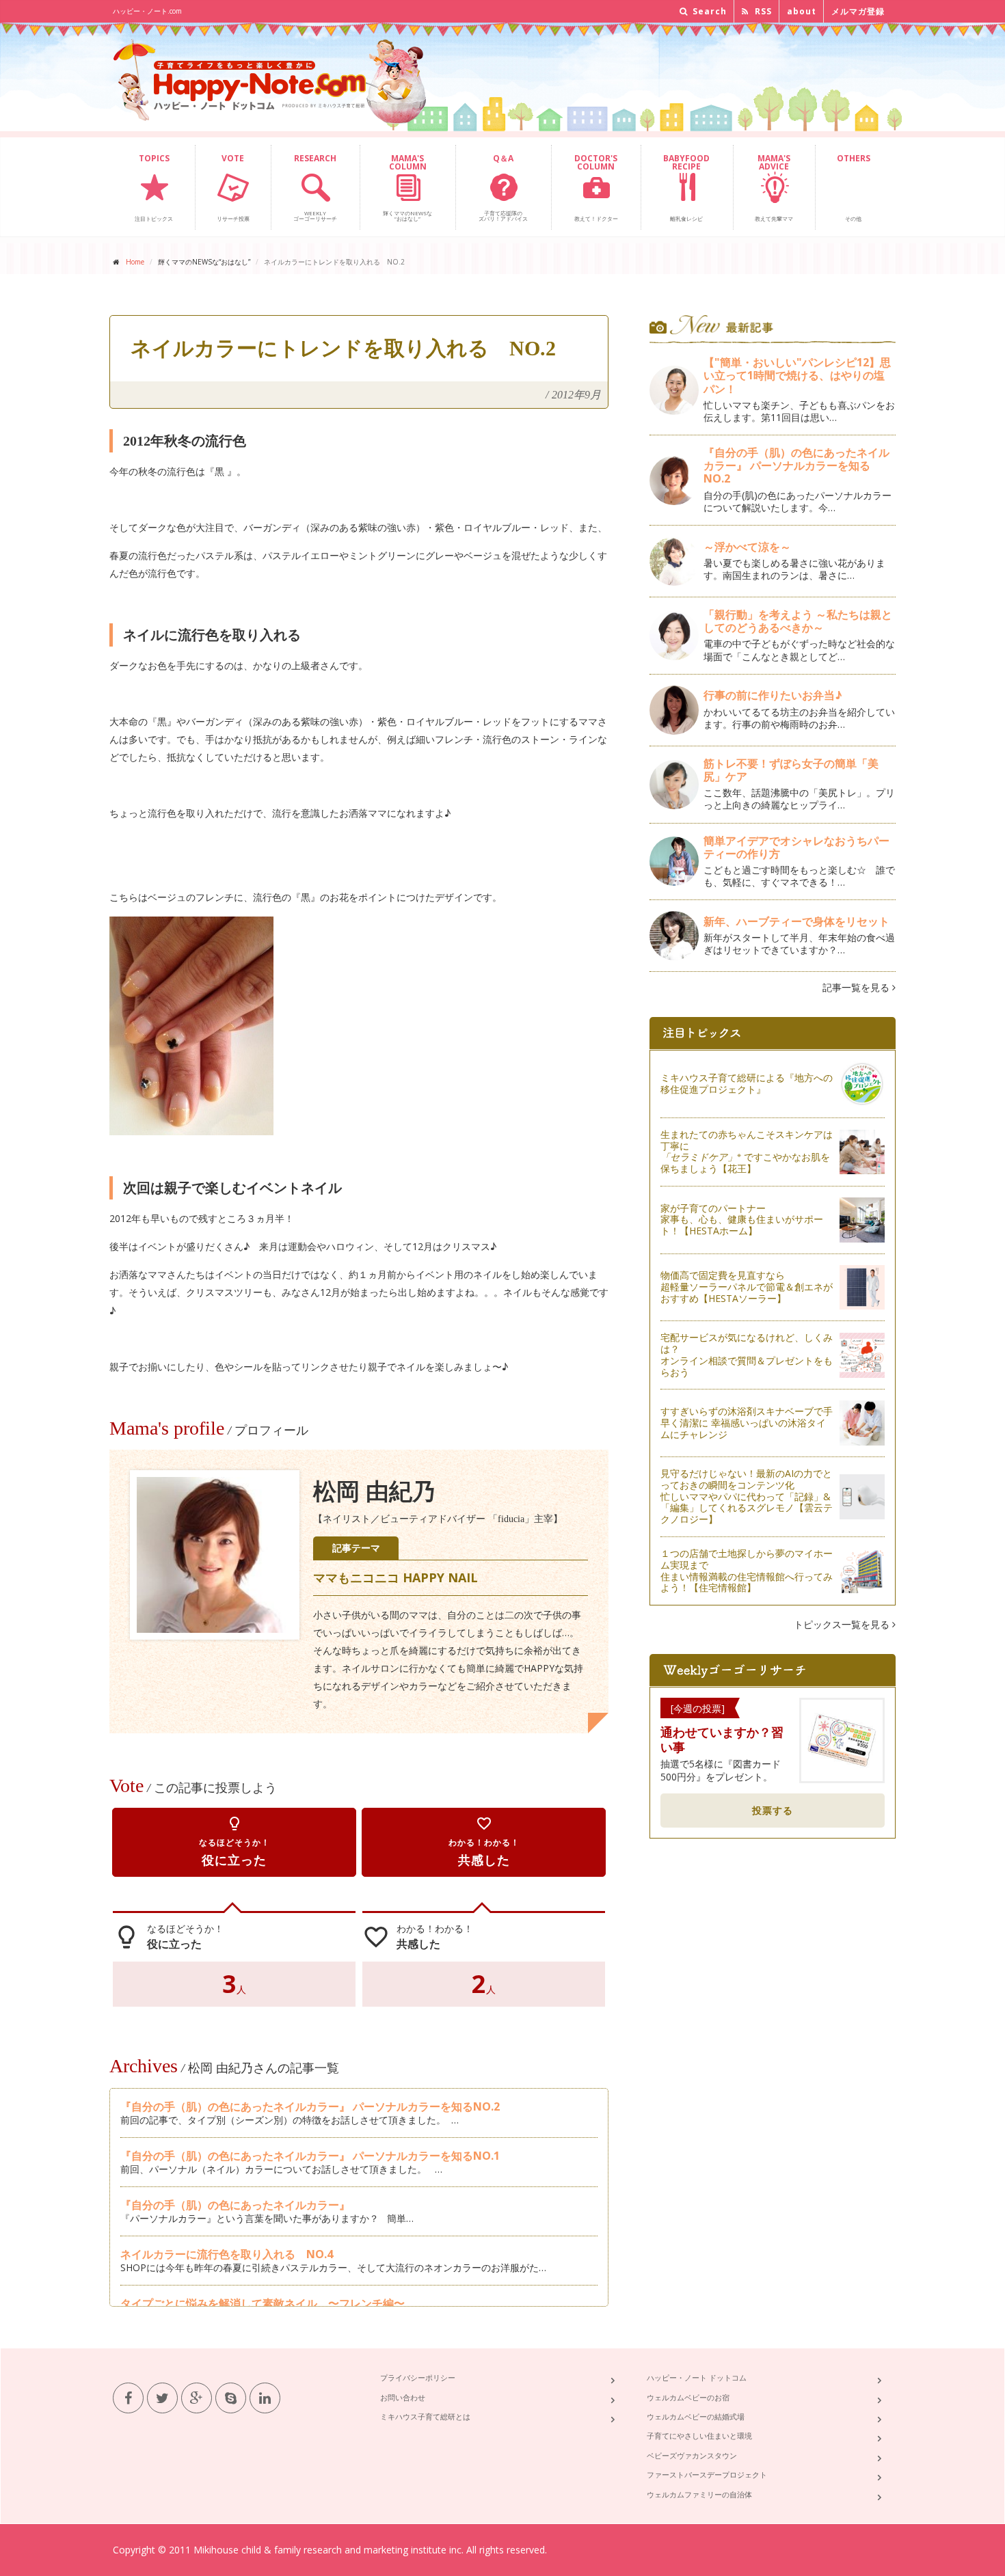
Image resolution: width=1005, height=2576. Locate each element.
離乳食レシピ (686, 187)
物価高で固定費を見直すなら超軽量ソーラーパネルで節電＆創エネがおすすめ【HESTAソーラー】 (747, 1287)
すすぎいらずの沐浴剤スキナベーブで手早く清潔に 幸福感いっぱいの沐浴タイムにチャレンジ (747, 1423)
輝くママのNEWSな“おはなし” (407, 187)
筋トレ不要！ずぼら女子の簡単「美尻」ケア (791, 770)
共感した (484, 1842)
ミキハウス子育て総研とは (425, 2416)
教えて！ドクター (596, 187)
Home (135, 262)
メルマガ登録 (858, 11)
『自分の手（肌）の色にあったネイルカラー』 (235, 2205)
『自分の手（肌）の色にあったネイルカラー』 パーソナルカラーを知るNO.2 (310, 2106)
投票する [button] (773, 1810)
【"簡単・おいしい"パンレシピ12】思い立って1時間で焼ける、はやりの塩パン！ (797, 375)
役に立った (234, 1842)
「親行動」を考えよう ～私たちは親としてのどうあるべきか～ (798, 621)
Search (708, 11)
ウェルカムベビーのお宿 (688, 2397)
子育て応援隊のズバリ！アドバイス (503, 187)
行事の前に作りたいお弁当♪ (773, 695)
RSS (762, 11)
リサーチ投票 (233, 187)
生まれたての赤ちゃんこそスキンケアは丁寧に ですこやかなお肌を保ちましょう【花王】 (747, 1151)
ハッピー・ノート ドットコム (697, 2377)
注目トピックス (154, 187)
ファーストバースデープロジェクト (707, 2475)
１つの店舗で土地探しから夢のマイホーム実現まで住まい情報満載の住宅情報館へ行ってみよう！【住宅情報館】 (747, 1570)
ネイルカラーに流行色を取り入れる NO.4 (227, 2254)
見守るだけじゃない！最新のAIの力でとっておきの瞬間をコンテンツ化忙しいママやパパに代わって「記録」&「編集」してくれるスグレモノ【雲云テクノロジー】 (747, 1496)
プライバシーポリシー (418, 2377)
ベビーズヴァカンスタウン (692, 2455)
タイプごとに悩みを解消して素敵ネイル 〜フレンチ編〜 (263, 2303)
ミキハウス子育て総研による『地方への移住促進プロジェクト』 (747, 1083)
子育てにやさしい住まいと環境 (699, 2436)
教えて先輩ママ (774, 187)
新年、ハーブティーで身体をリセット (796, 921)
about (802, 11)
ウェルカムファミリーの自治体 (699, 2494)
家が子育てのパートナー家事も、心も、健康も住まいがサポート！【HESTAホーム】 (742, 1220)
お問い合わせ (403, 2397)
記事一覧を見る (857, 987)
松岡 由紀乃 (374, 1492)
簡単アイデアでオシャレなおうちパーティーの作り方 (796, 847)
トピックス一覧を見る (843, 1624)
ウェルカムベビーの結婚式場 (696, 2416)
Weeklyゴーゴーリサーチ (315, 187)
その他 (854, 187)
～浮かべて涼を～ (747, 547)
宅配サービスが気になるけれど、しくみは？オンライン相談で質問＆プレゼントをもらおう (747, 1354)
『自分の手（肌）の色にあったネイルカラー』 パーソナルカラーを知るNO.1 (310, 2156)
